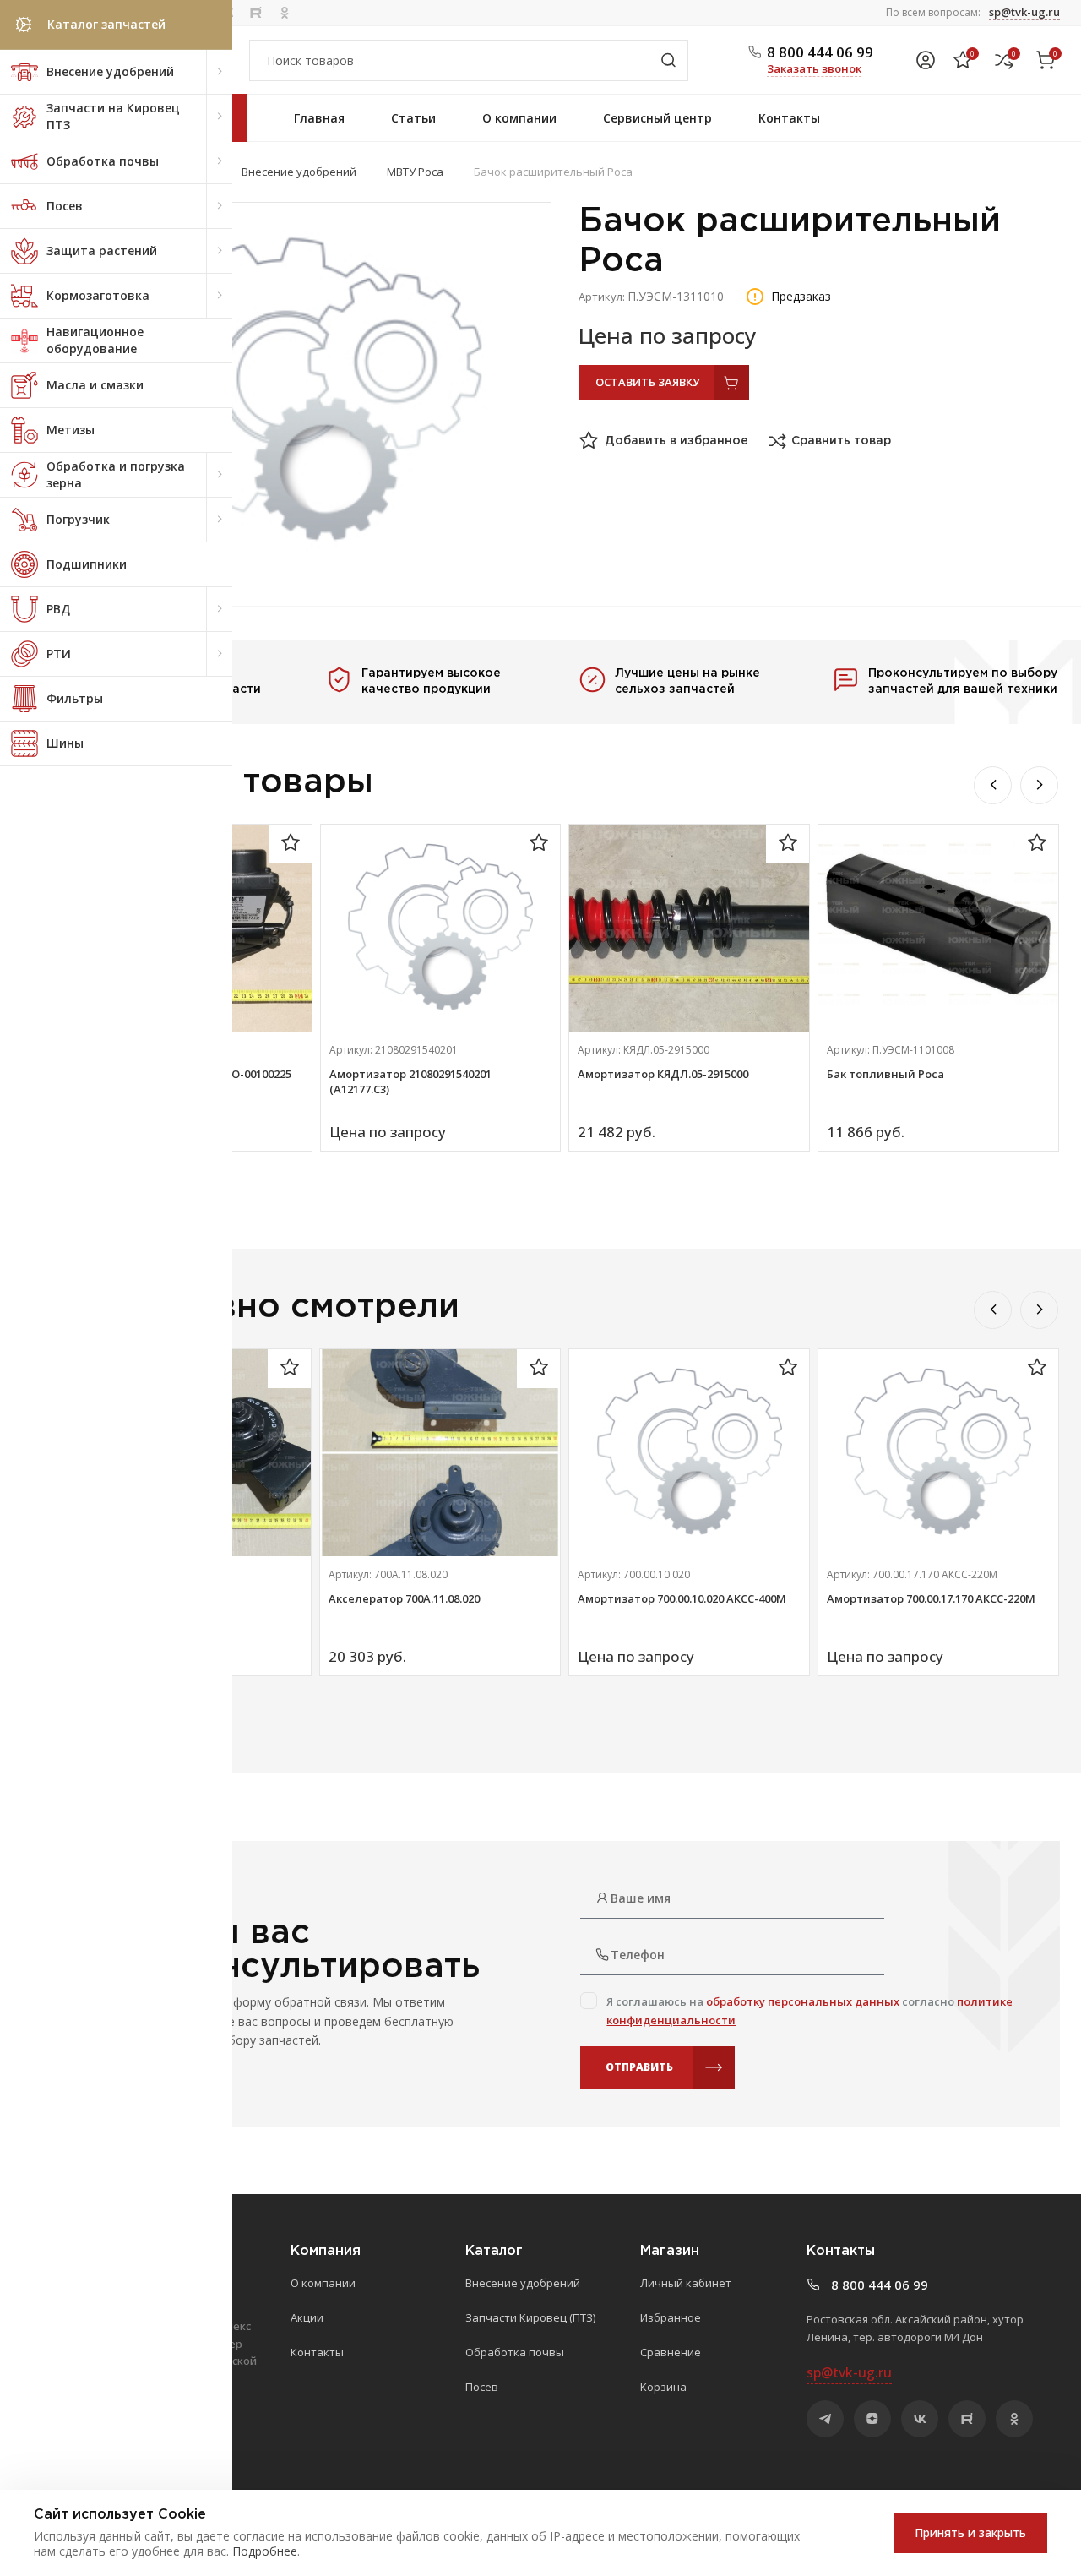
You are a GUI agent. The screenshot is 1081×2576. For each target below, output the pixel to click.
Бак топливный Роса (885, 1074)
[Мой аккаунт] (926, 60)
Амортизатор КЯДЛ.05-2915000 (663, 1074)
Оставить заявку (647, 382)
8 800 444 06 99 (820, 52)
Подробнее (265, 2551)
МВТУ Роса (415, 172)
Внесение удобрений (299, 172)
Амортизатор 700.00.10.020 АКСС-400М (682, 1598)
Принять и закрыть (970, 2532)
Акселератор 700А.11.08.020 (404, 1598)
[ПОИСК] (668, 60)
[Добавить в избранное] (291, 844)
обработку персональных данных (803, 2001)
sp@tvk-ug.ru (1024, 12)
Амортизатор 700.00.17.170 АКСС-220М (931, 1598)
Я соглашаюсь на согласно (809, 2011)
